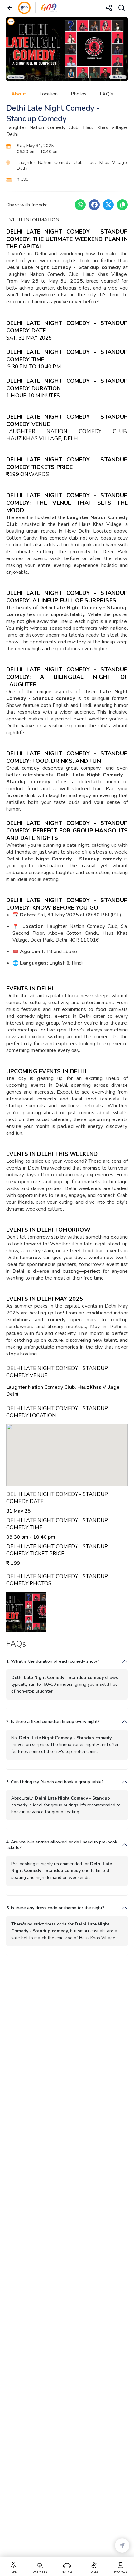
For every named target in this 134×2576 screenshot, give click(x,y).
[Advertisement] (67, 2259)
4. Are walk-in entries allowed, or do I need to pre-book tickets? (62, 1845)
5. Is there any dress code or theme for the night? (55, 1908)
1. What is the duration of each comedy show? (53, 1661)
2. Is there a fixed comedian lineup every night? (53, 1722)
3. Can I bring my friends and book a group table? (55, 1782)
